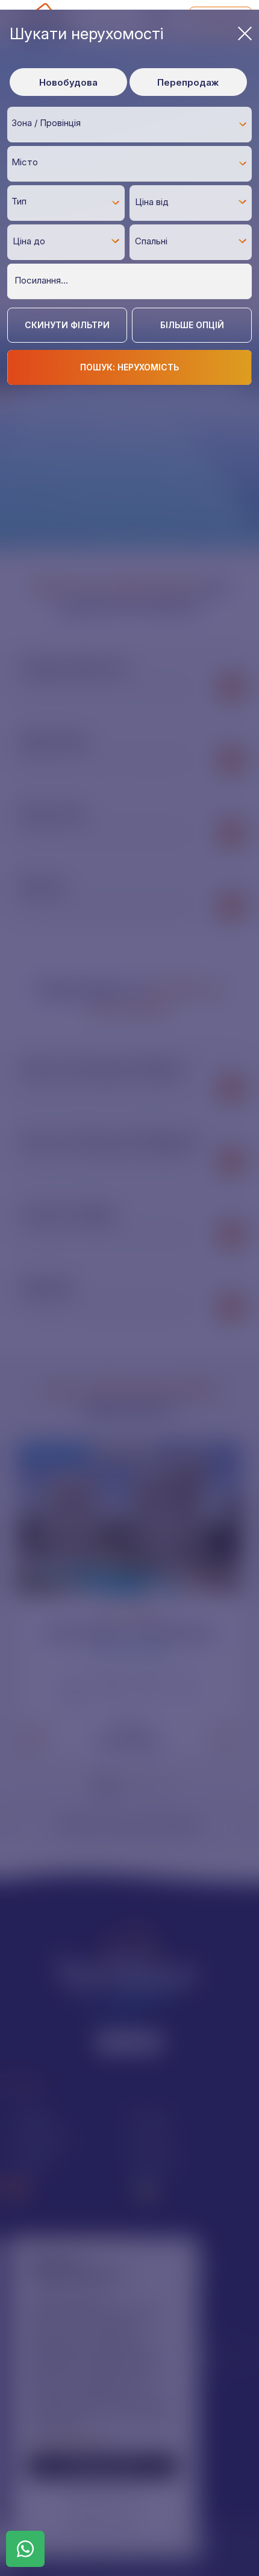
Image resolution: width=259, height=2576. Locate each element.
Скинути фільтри (67, 325)
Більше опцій (192, 325)
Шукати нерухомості (86, 33)
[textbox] (133, 123)
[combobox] (129, 124)
